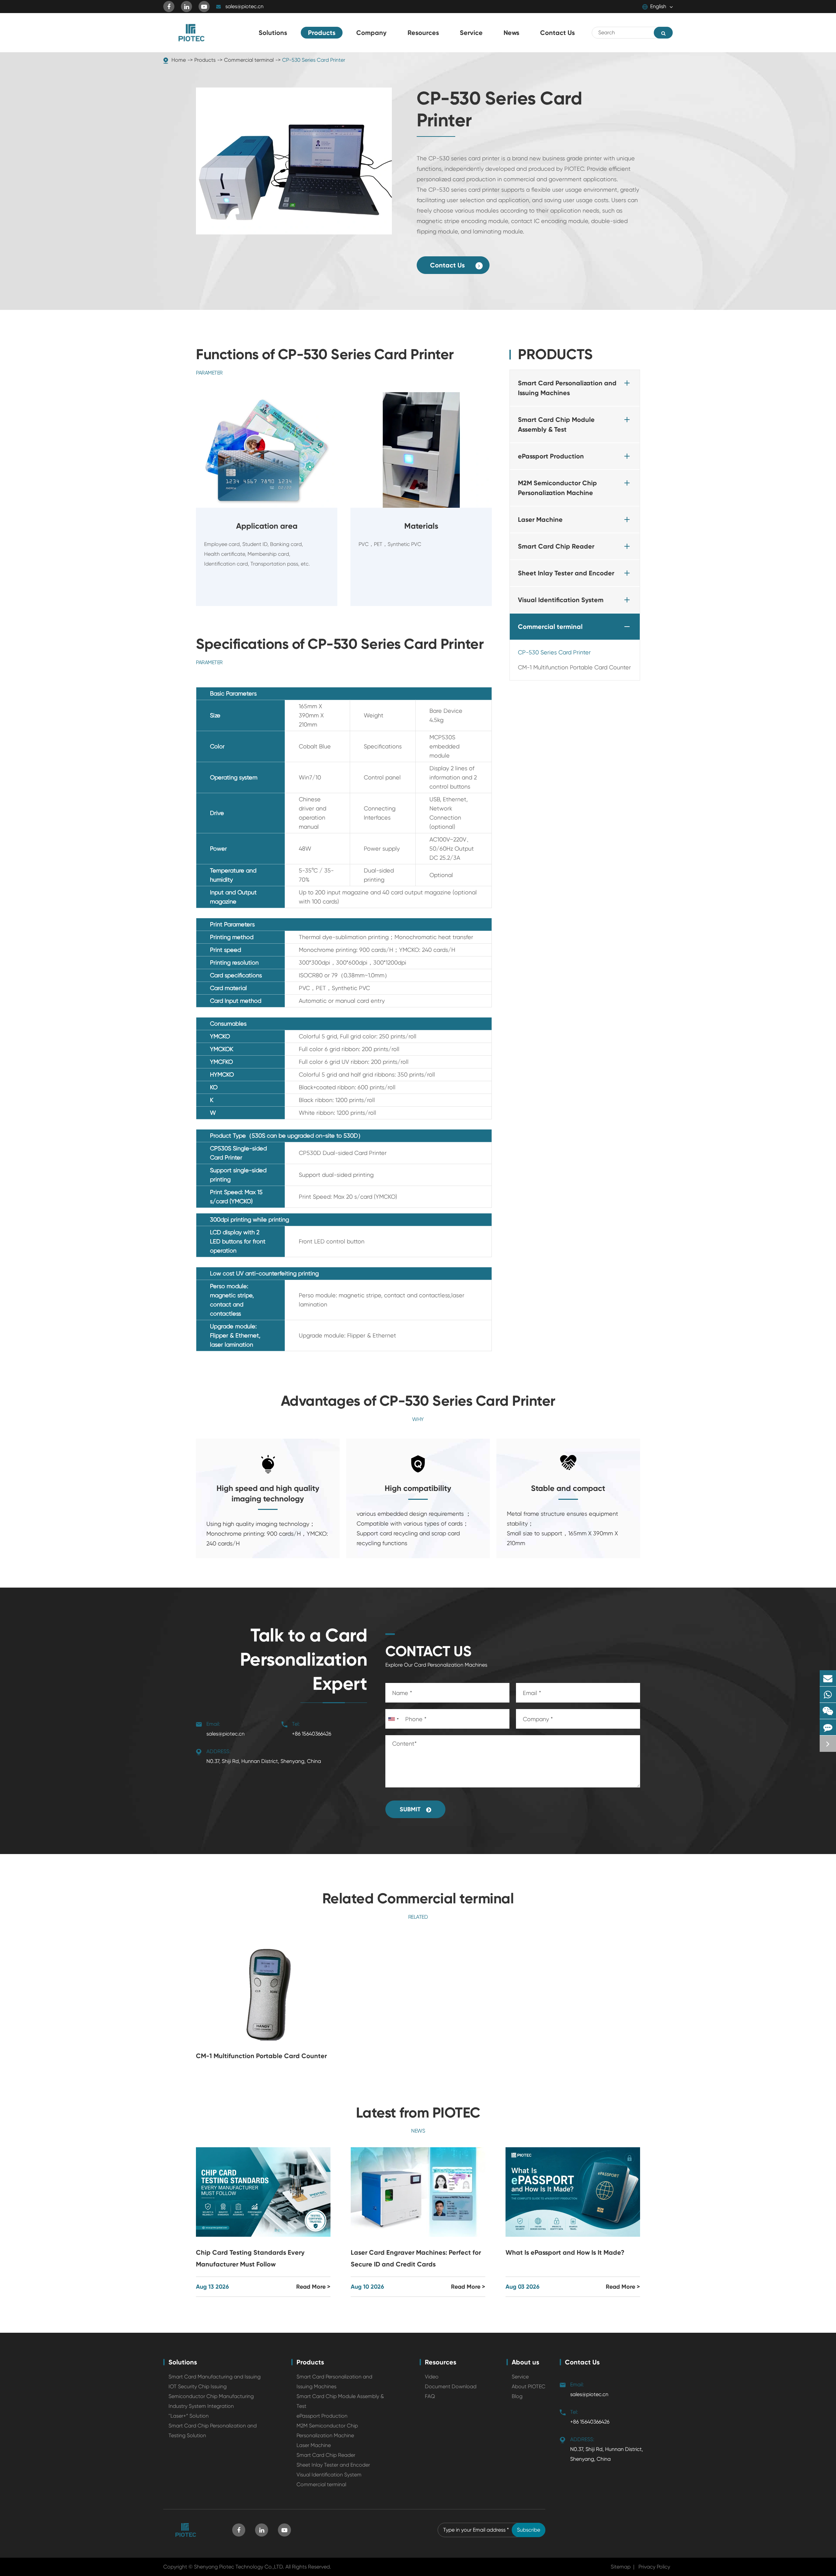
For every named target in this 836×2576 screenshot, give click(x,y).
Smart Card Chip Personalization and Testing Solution (213, 2431)
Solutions (183, 2362)
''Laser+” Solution (189, 2416)
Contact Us (448, 265)
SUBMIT (411, 1809)
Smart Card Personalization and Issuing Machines (567, 388)
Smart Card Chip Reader (556, 546)
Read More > (313, 2287)
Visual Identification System (561, 600)
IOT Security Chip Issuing (198, 2386)
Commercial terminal (249, 60)
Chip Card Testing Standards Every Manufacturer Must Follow (250, 2258)
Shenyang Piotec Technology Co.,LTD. (239, 2567)
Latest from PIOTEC (418, 2113)
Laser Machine (540, 520)
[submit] (663, 33)
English (658, 6)
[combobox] (393, 1719)
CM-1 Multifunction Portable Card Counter (574, 667)
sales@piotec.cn (244, 6)
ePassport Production (551, 456)
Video (432, 2377)
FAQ (430, 2396)
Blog (517, 2396)
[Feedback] (828, 1727)
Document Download (451, 2386)
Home (179, 60)
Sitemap (621, 2567)
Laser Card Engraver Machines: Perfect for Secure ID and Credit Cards (416, 2258)
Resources (441, 2362)
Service (520, 2377)
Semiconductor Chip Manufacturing (211, 2396)
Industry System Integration (201, 2406)
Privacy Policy (654, 2567)
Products (205, 60)
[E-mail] (828, 1678)
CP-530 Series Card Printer (314, 60)
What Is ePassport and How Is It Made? (565, 2252)
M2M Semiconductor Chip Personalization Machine (557, 488)
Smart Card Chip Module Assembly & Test (556, 424)
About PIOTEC (529, 2386)
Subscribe (529, 2530)
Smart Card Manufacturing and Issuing (215, 2377)
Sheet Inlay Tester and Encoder (566, 573)
